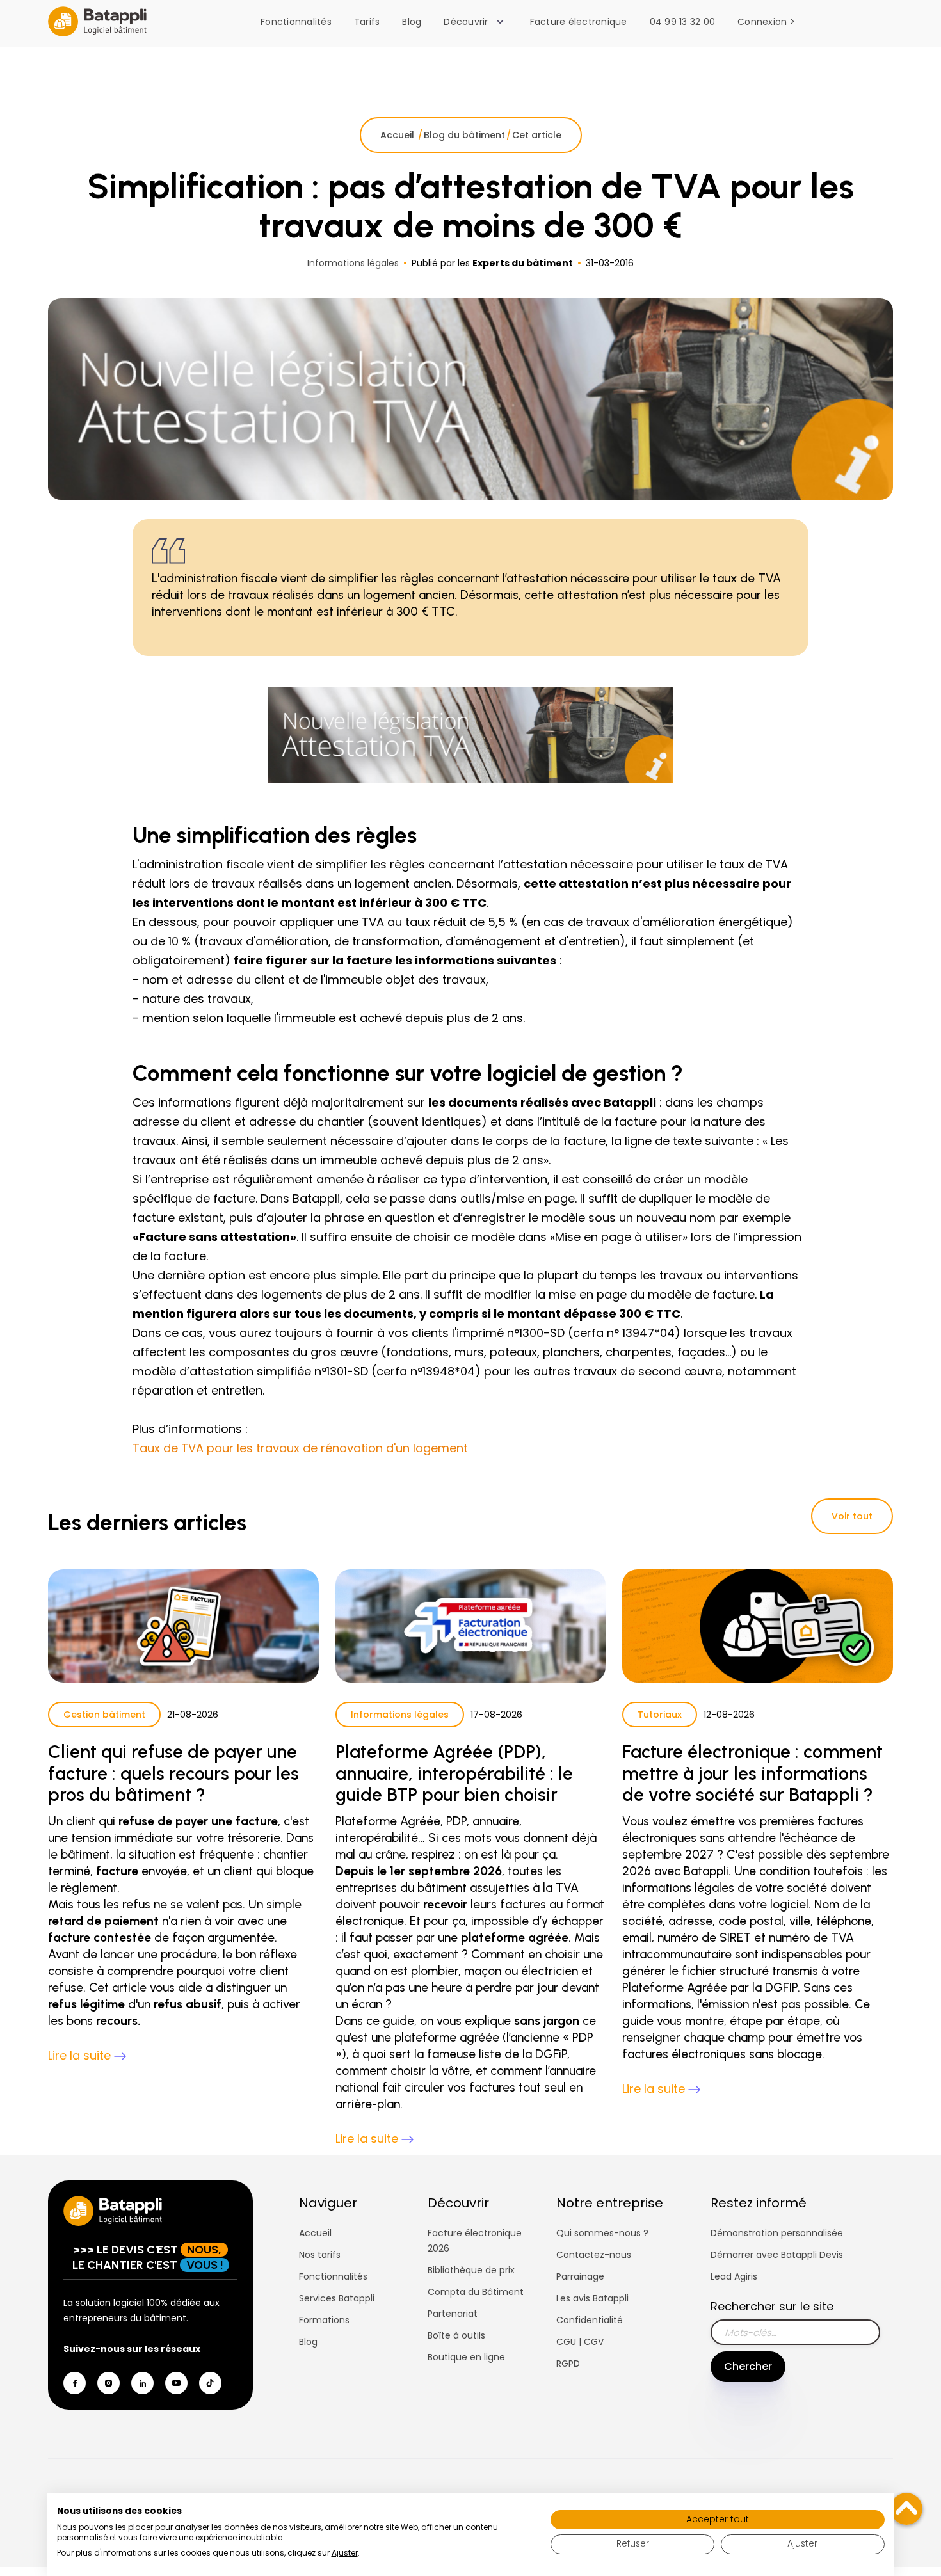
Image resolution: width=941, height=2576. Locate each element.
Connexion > (766, 22)
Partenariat (453, 2314)
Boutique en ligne (466, 2357)
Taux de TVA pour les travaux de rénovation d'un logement (300, 1448)
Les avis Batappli (592, 2298)
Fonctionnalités (296, 22)
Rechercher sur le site (772, 2306)
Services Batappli (337, 2298)
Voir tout (852, 1516)
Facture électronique (579, 22)
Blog (412, 22)
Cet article (537, 135)
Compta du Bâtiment (476, 2292)
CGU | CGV (580, 2342)
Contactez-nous (594, 2255)
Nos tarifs (320, 2255)
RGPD (568, 2364)
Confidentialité (590, 2320)
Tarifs (367, 22)
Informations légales (400, 1715)
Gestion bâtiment (104, 1715)
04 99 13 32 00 (683, 22)
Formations (324, 2320)
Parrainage (580, 2276)
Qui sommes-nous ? (602, 2233)
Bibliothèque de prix (471, 2270)
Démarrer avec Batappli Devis (777, 2255)
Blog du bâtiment (464, 135)
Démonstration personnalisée (777, 2233)
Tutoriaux (660, 1715)
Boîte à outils (456, 2335)
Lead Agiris (734, 2276)
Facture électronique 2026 (475, 2241)
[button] (477, 22)
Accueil (398, 135)
